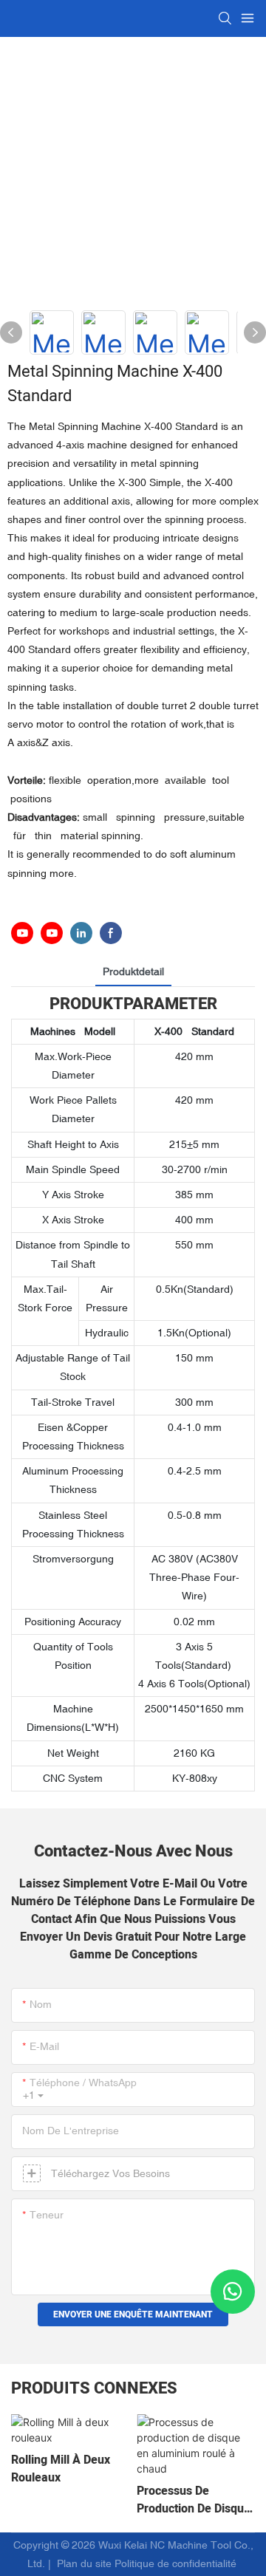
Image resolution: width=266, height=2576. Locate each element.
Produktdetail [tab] (133, 971)
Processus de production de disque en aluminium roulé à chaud (194, 2500)
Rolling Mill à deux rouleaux (61, 2469)
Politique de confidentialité (177, 2563)
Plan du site (84, 2563)
